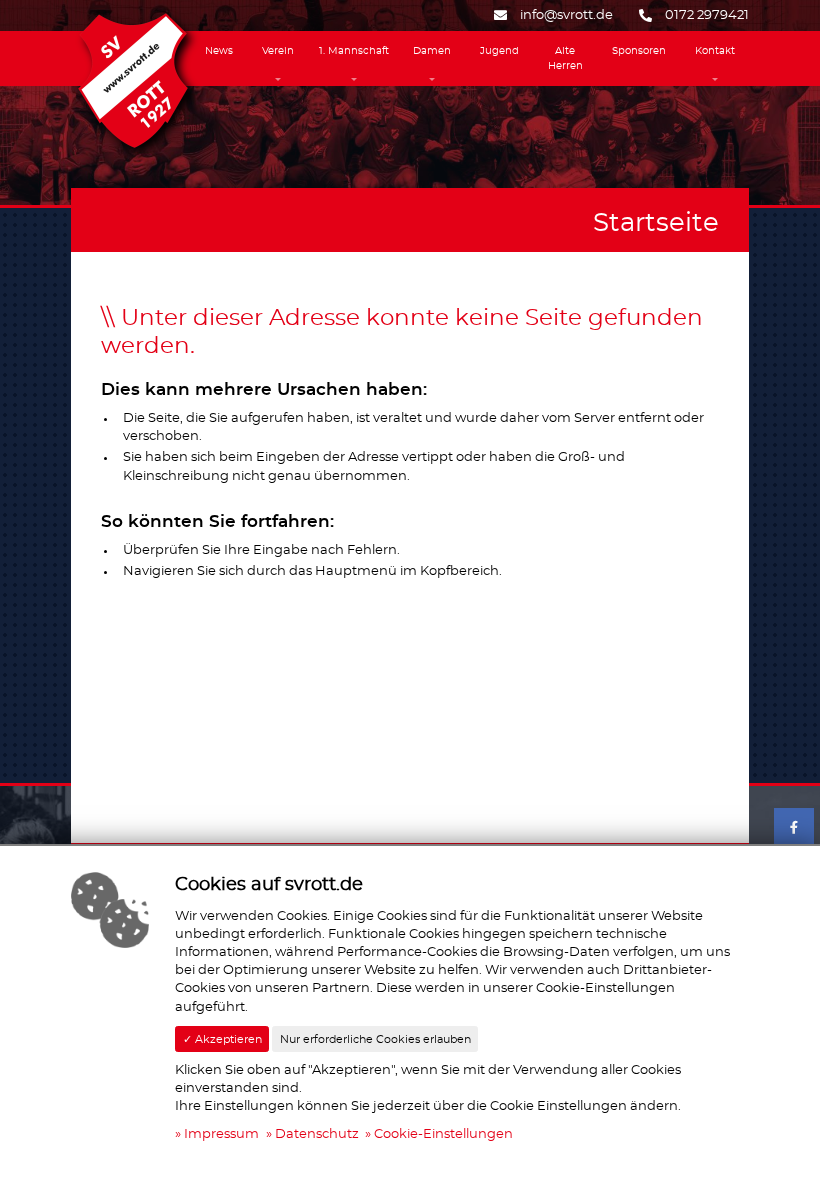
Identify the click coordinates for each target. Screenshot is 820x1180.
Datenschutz (317, 1134)
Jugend (499, 51)
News (219, 51)
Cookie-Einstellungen (443, 1134)
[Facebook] (794, 828)
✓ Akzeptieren (222, 1039)
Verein (278, 51)
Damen (432, 51)
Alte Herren (565, 58)
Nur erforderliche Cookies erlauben (375, 1039)
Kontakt (715, 51)
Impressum (221, 1134)
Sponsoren (639, 51)
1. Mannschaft (354, 51)
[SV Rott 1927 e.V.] (133, 78)
